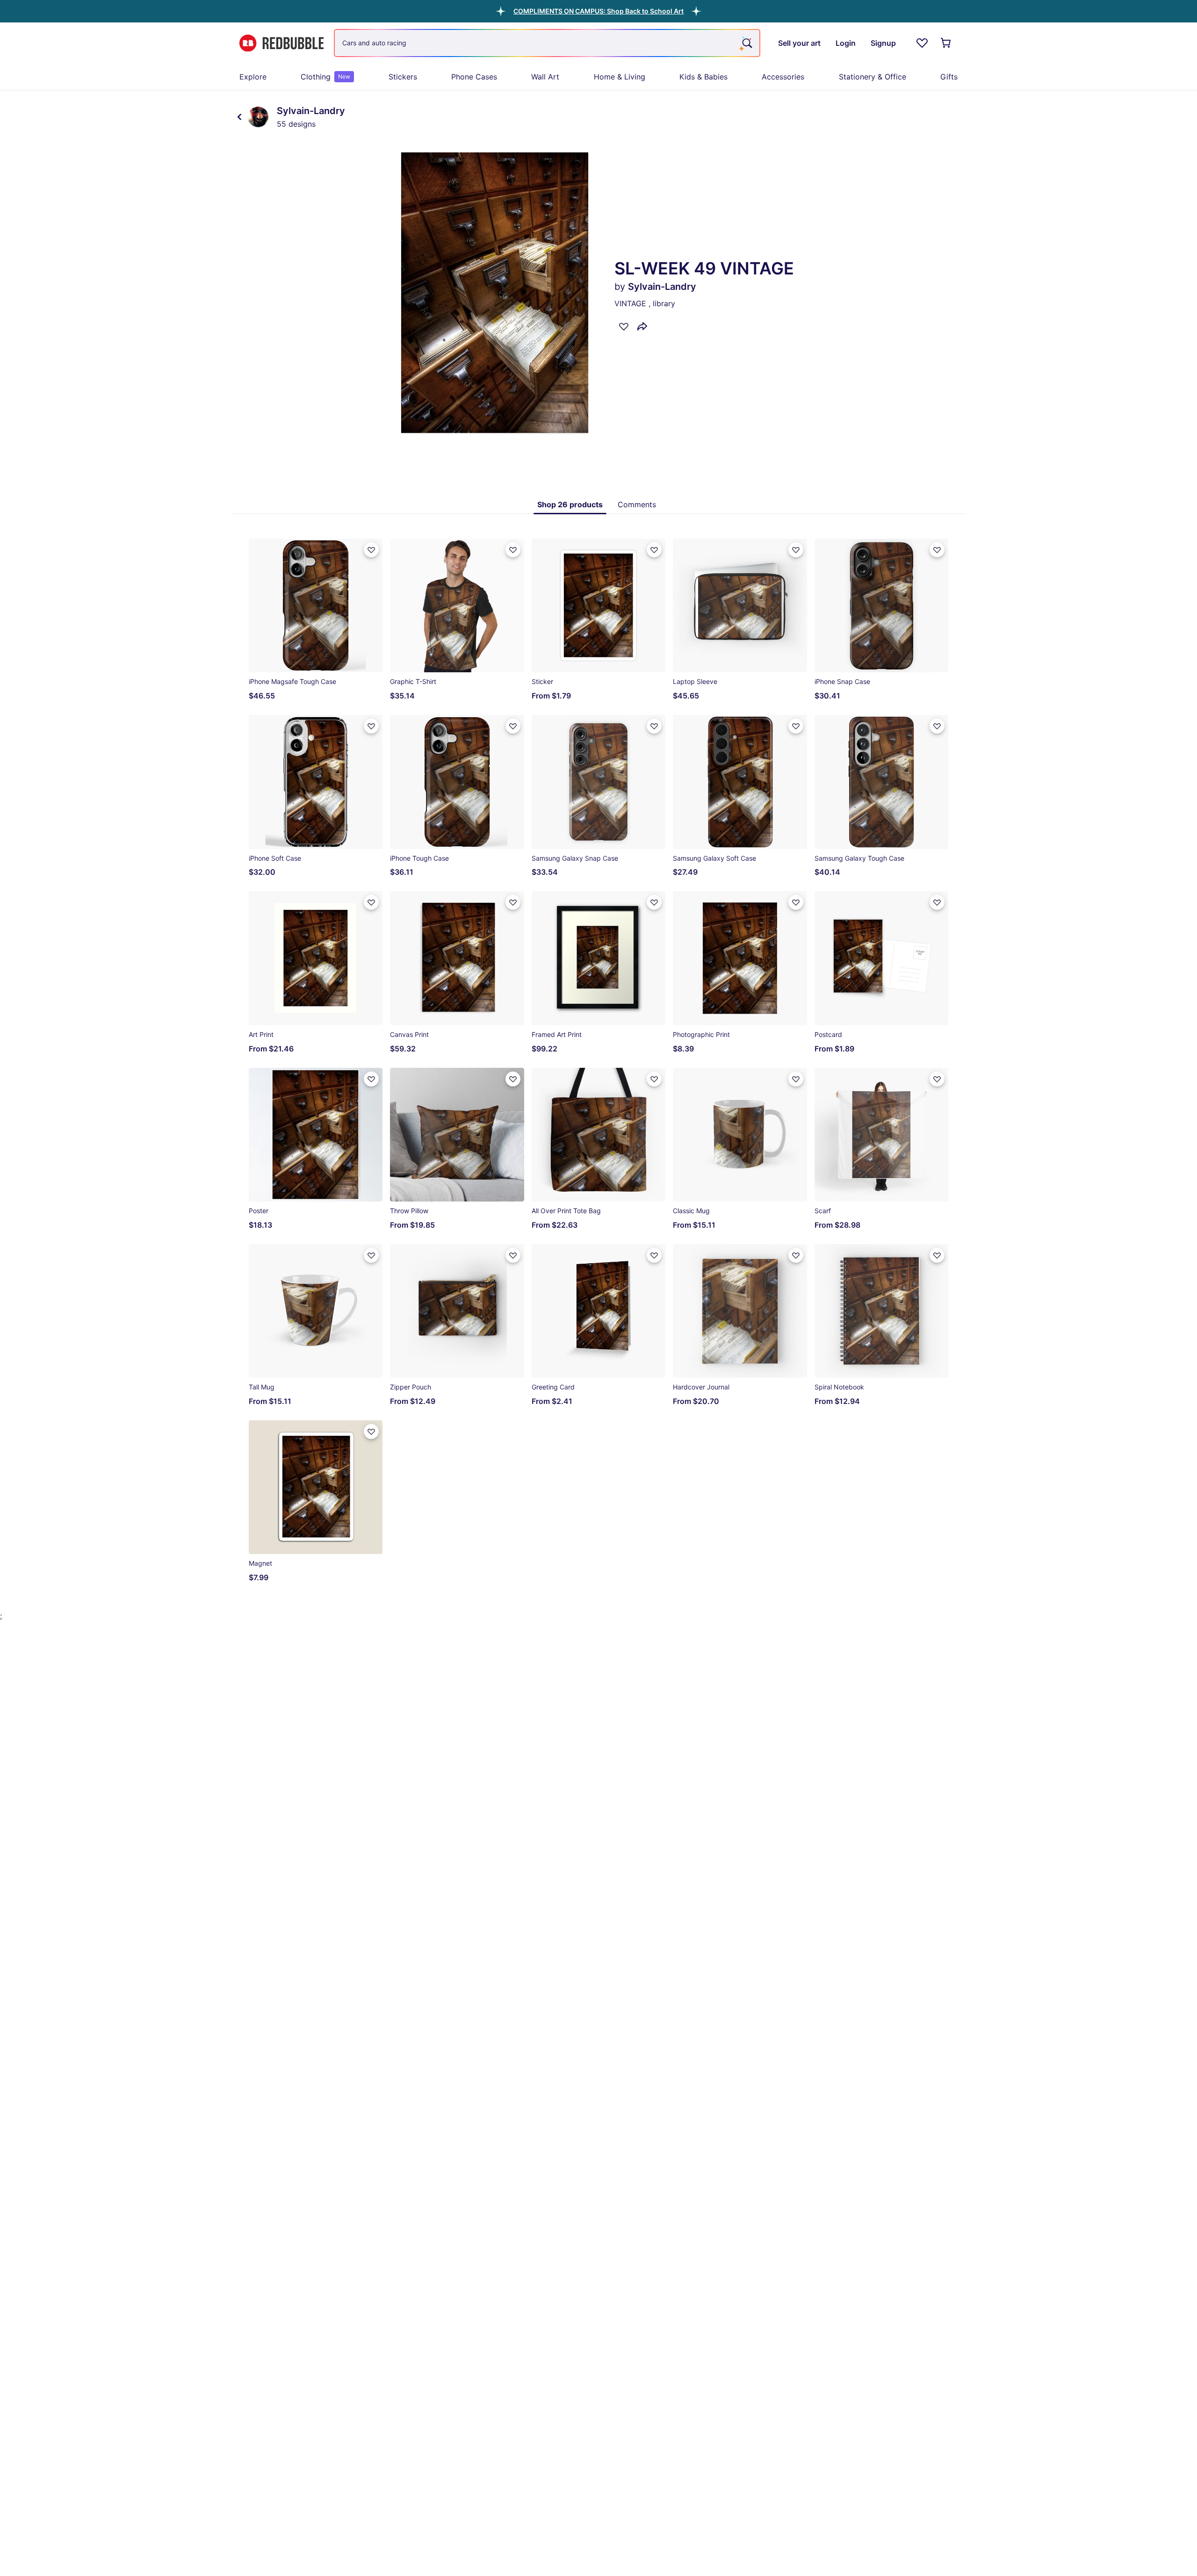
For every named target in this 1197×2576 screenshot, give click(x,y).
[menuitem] (253, 77)
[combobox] (547, 43)
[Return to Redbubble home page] (281, 43)
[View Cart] (946, 43)
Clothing (325, 77)
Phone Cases (474, 77)
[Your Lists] (922, 43)
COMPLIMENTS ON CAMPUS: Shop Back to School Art (598, 11)
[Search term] (746, 43)
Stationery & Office (873, 77)
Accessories (783, 77)
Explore (253, 77)
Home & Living (620, 77)
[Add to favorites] (624, 326)
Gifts (949, 77)
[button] (598, 11)
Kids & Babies (703, 77)
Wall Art (545, 77)
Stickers (403, 77)
